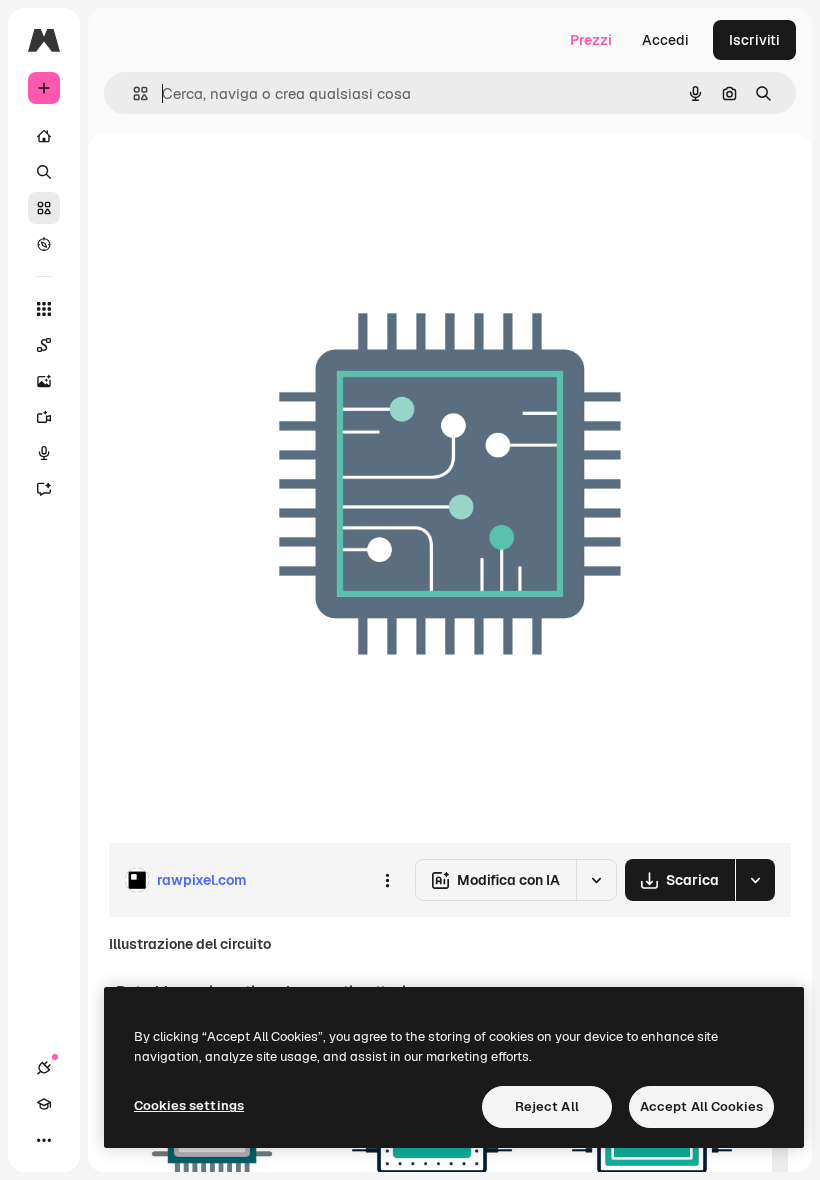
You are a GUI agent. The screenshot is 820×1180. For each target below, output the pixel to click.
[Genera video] (44, 417)
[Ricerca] (44, 172)
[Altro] (44, 1140)
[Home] (44, 136)
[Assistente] (44, 489)
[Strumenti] (44, 309)
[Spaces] (44, 345)
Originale (240, 179)
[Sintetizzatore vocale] (44, 453)
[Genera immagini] (44, 381)
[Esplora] (44, 244)
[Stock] (44, 208)
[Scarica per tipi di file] (755, 880)
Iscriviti (754, 40)
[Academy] (44, 1104)
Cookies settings (189, 1105)
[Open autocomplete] (132, 93)
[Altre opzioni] (387, 880)
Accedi (665, 40)
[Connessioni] (44, 1068)
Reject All (547, 1106)
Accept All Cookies (701, 1106)
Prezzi (591, 40)
